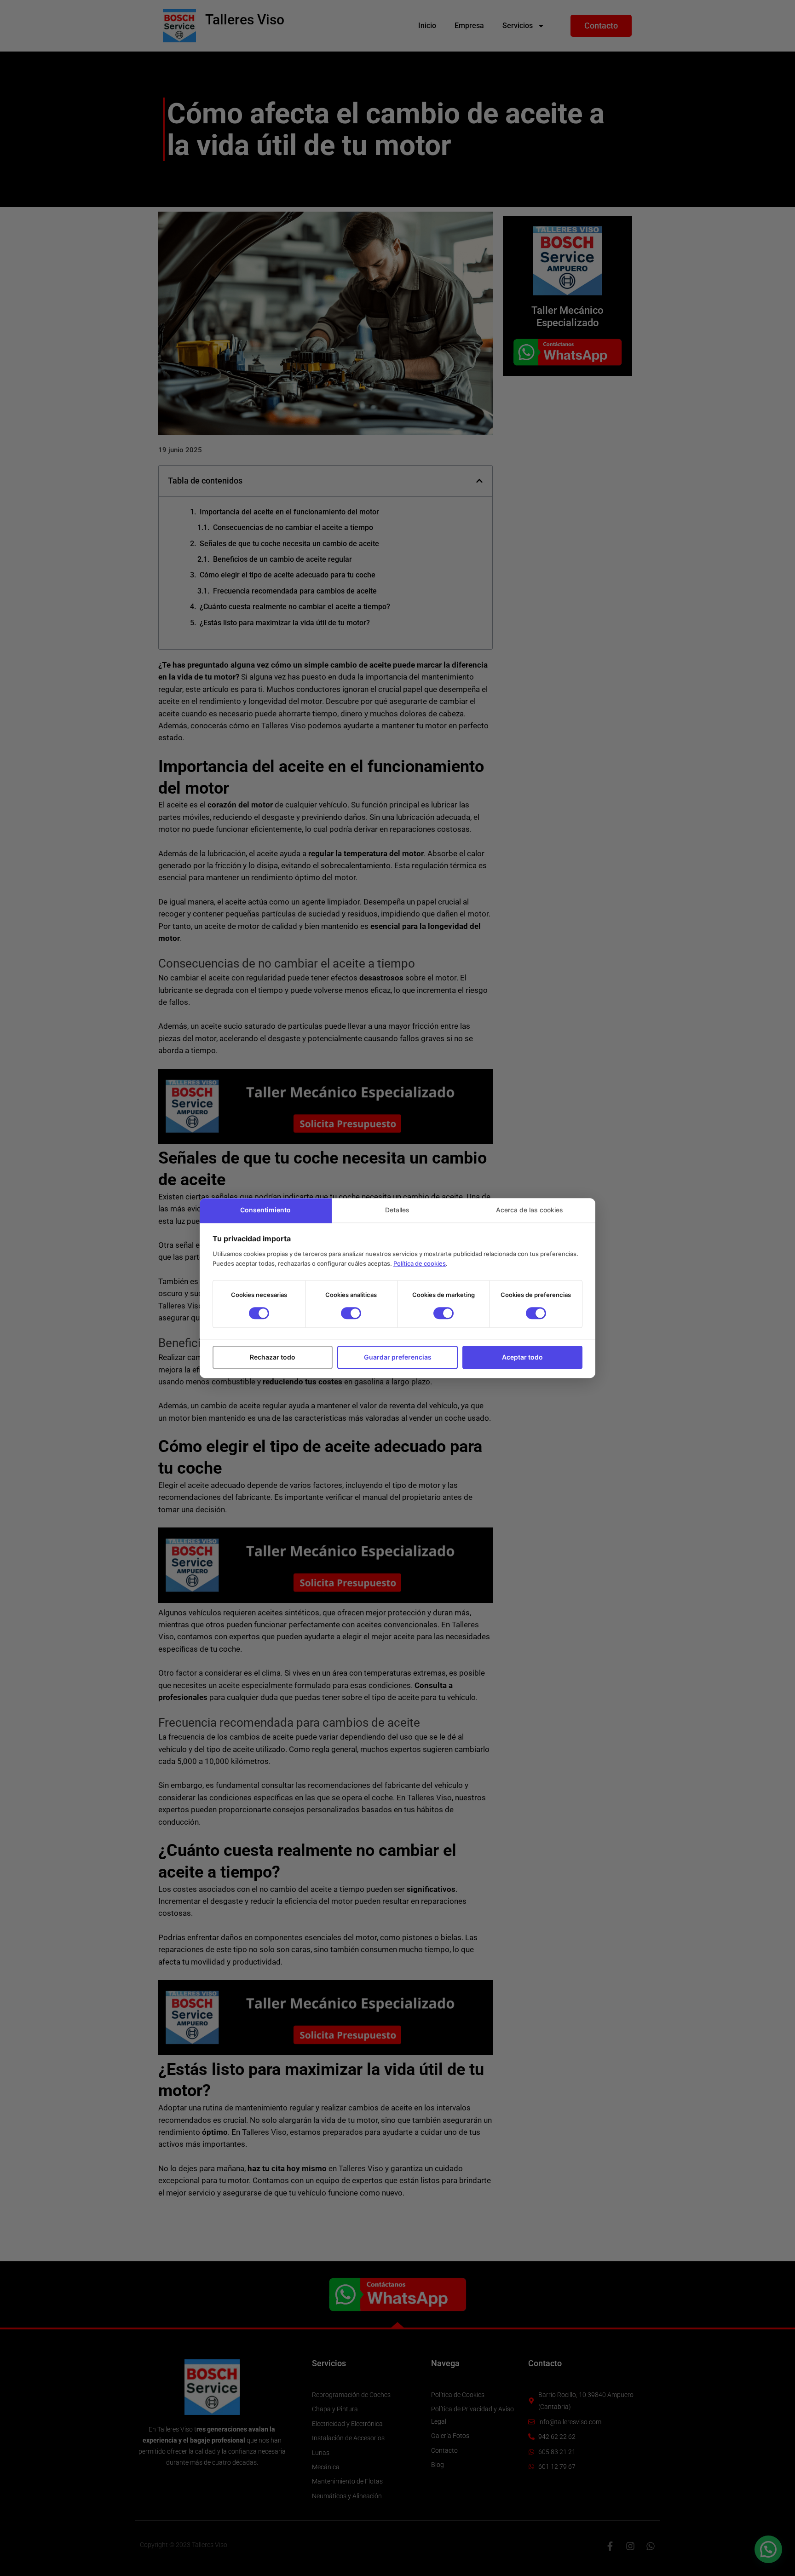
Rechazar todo (273, 1357)
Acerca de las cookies (530, 1210)
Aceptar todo (522, 1357)
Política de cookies (420, 1264)
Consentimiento (265, 1210)
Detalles (397, 1210)
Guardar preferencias (398, 1357)
